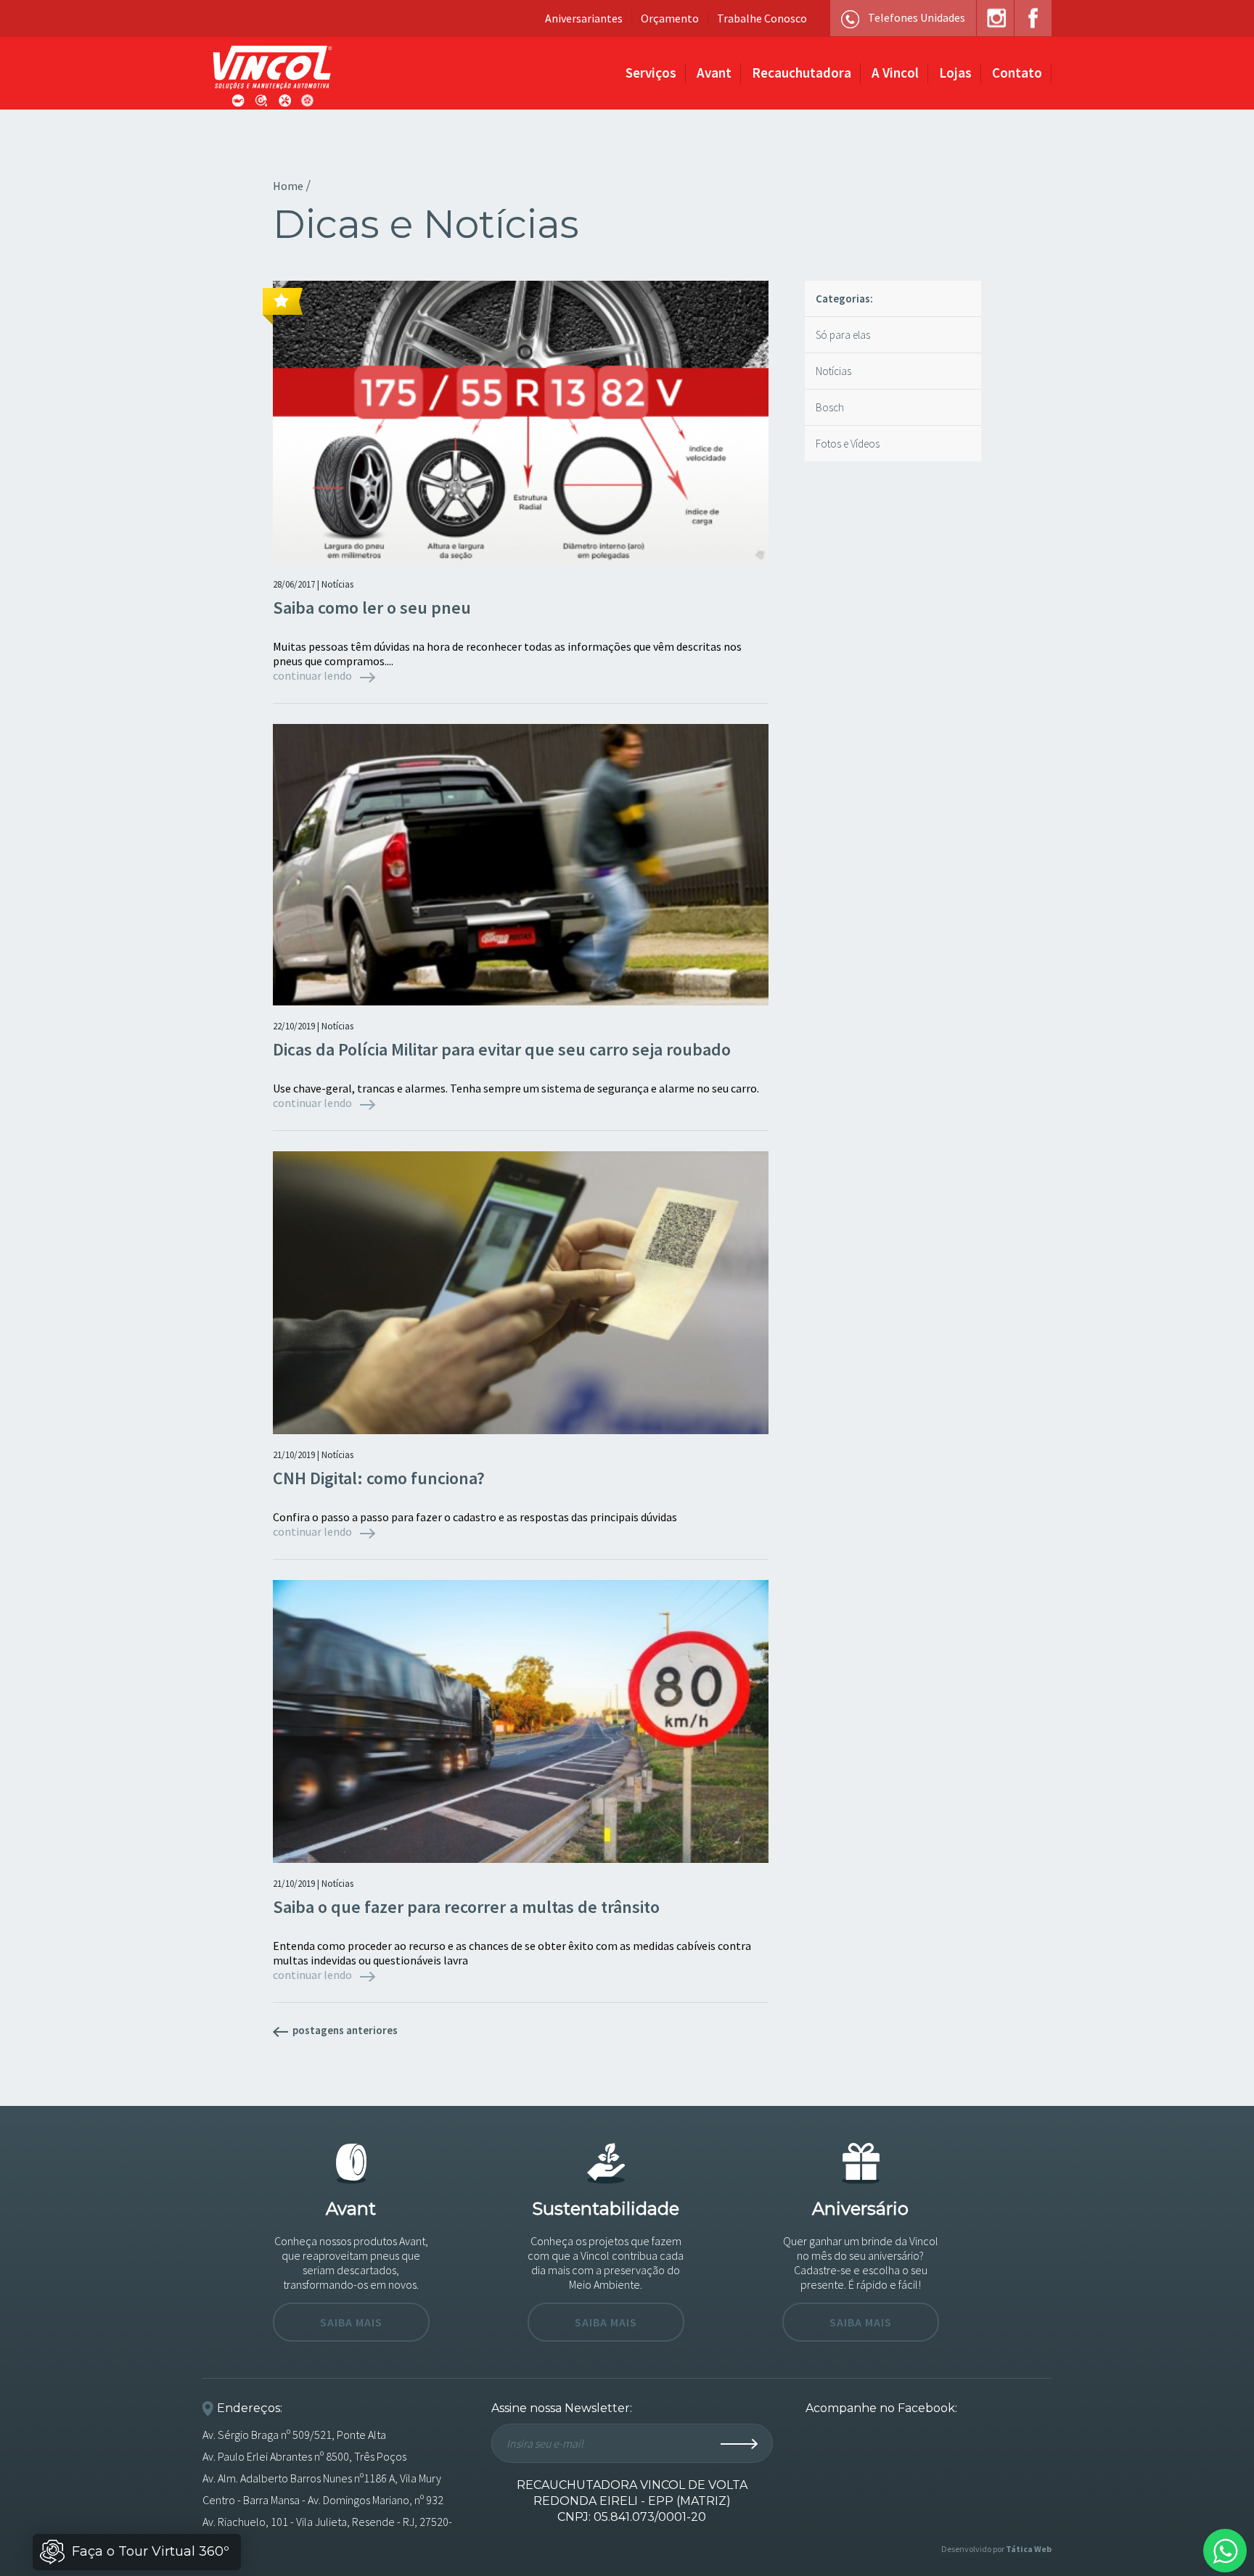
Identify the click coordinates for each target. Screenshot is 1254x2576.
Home (288, 186)
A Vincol (895, 73)
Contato (1017, 73)
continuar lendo (313, 675)
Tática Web (1029, 2549)
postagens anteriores (344, 2030)
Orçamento (670, 18)
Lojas (955, 73)
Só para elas (843, 335)
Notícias (833, 371)
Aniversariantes (584, 18)
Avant (714, 73)
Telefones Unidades (917, 17)
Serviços (651, 73)
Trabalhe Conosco (762, 18)
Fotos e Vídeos (848, 444)
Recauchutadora (802, 73)
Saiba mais (351, 2322)
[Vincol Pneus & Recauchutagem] (272, 77)
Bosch (830, 407)
